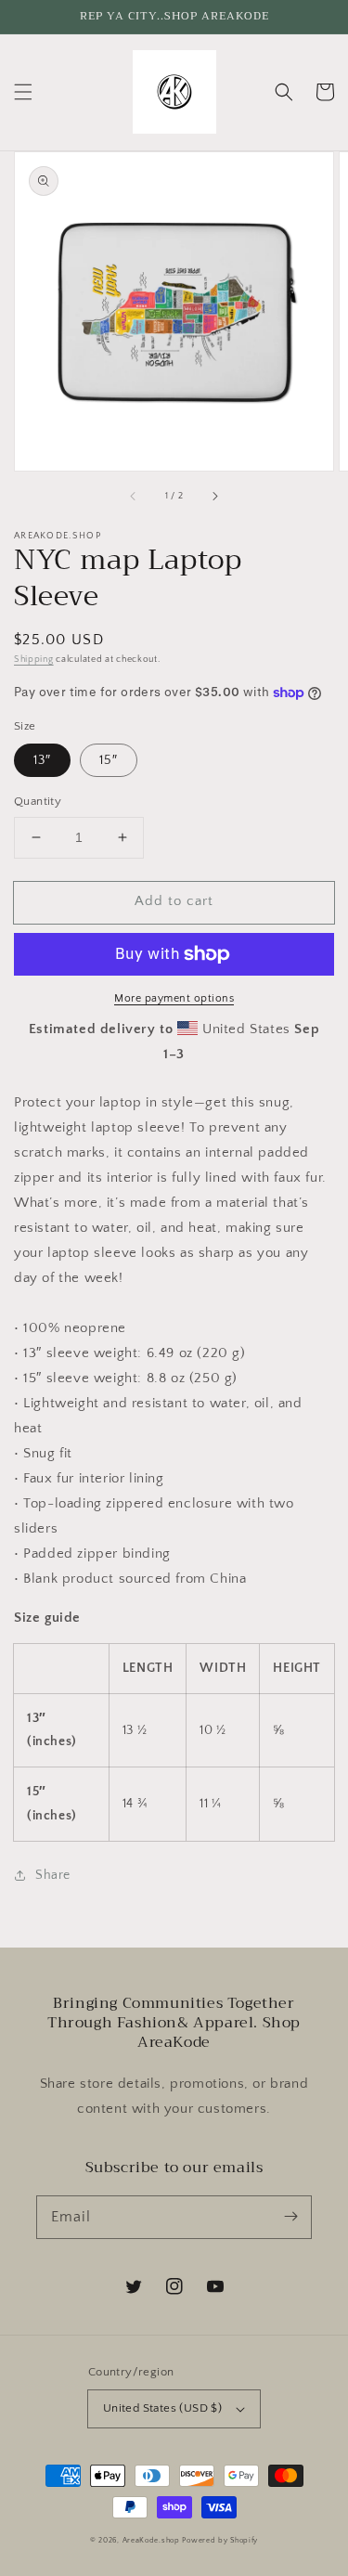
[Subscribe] (290, 2217)
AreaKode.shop (151, 2540)
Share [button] (53, 1875)
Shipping (34, 660)
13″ (42, 760)
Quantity (38, 801)
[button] (23, 92)
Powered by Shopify (220, 2540)
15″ (109, 760)
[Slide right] (214, 497)
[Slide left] (134, 497)
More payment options (174, 998)
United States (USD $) (162, 2408)
